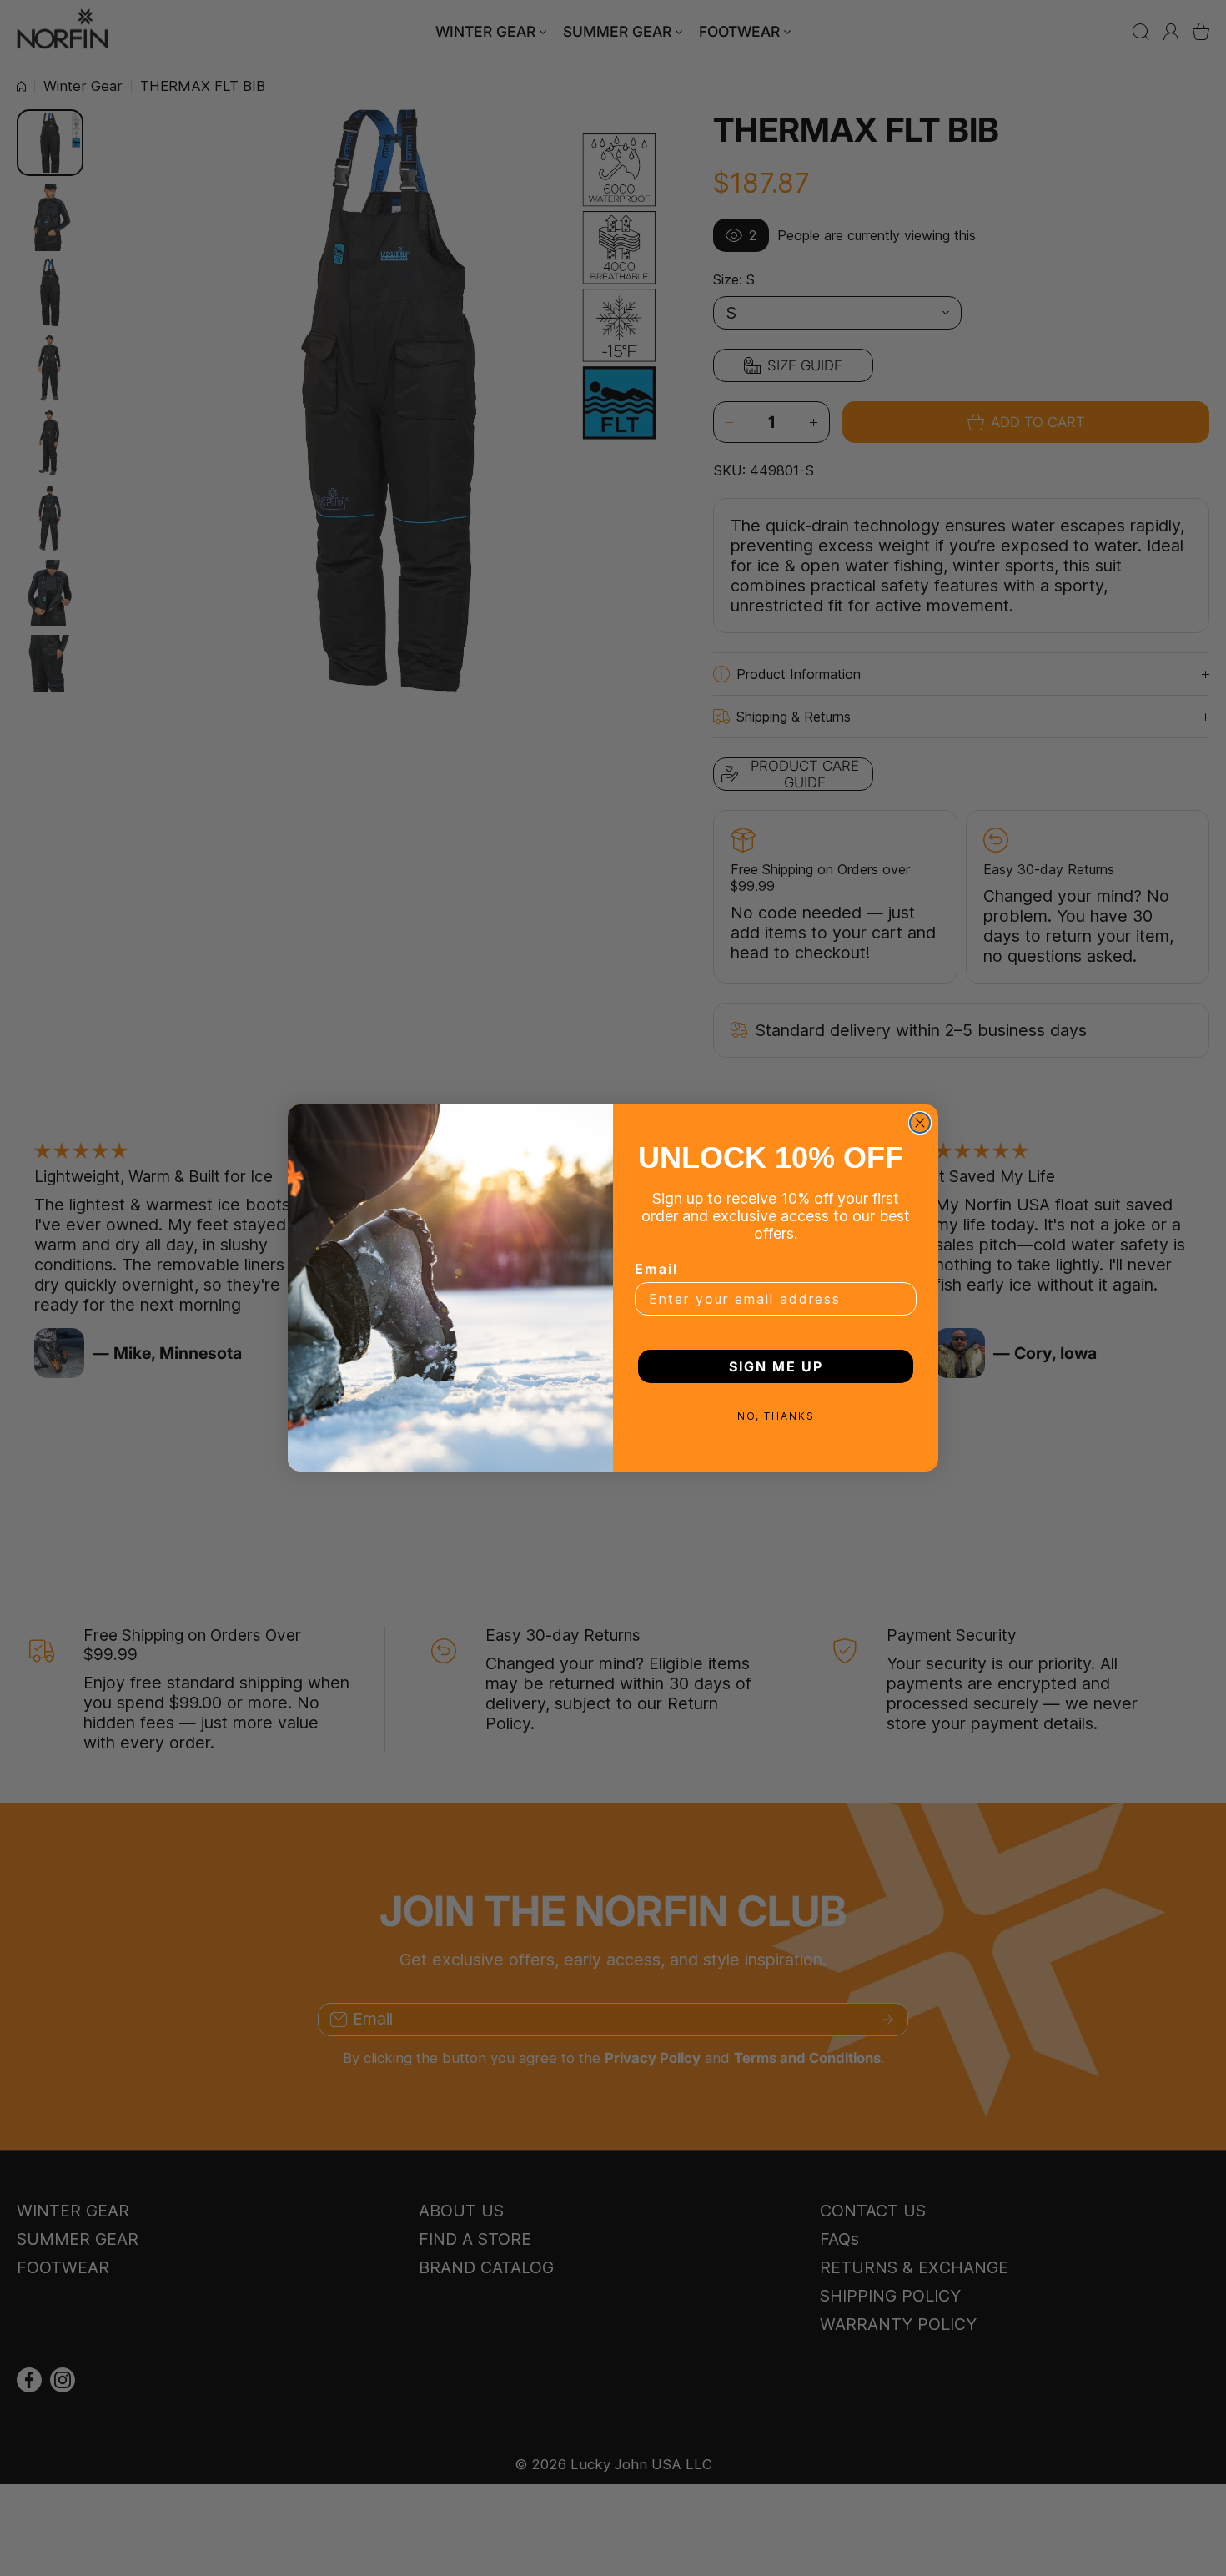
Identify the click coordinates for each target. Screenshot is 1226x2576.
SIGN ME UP (776, 1366)
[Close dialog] (920, 1123)
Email (656, 1269)
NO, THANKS (776, 1416)
